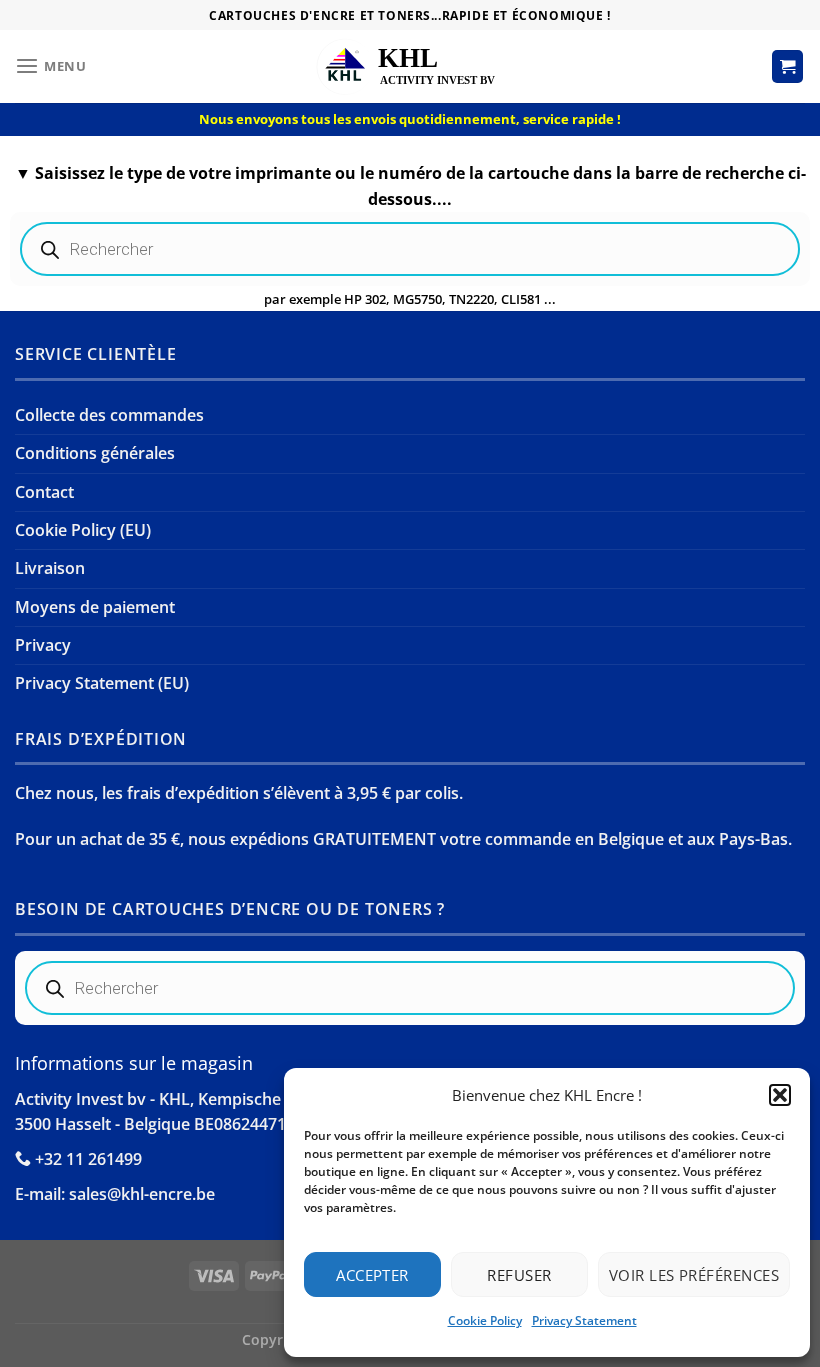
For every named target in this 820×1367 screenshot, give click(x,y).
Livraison (50, 568)
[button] (780, 1095)
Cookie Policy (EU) (83, 530)
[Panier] (788, 66)
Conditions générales (95, 453)
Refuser (519, 1275)
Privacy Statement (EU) (102, 683)
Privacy (43, 645)
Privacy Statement (584, 1320)
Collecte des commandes (109, 415)
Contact (44, 492)
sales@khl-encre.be (142, 1194)
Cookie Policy (485, 1320)
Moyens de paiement (95, 607)
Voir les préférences (694, 1275)
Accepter (372, 1275)
